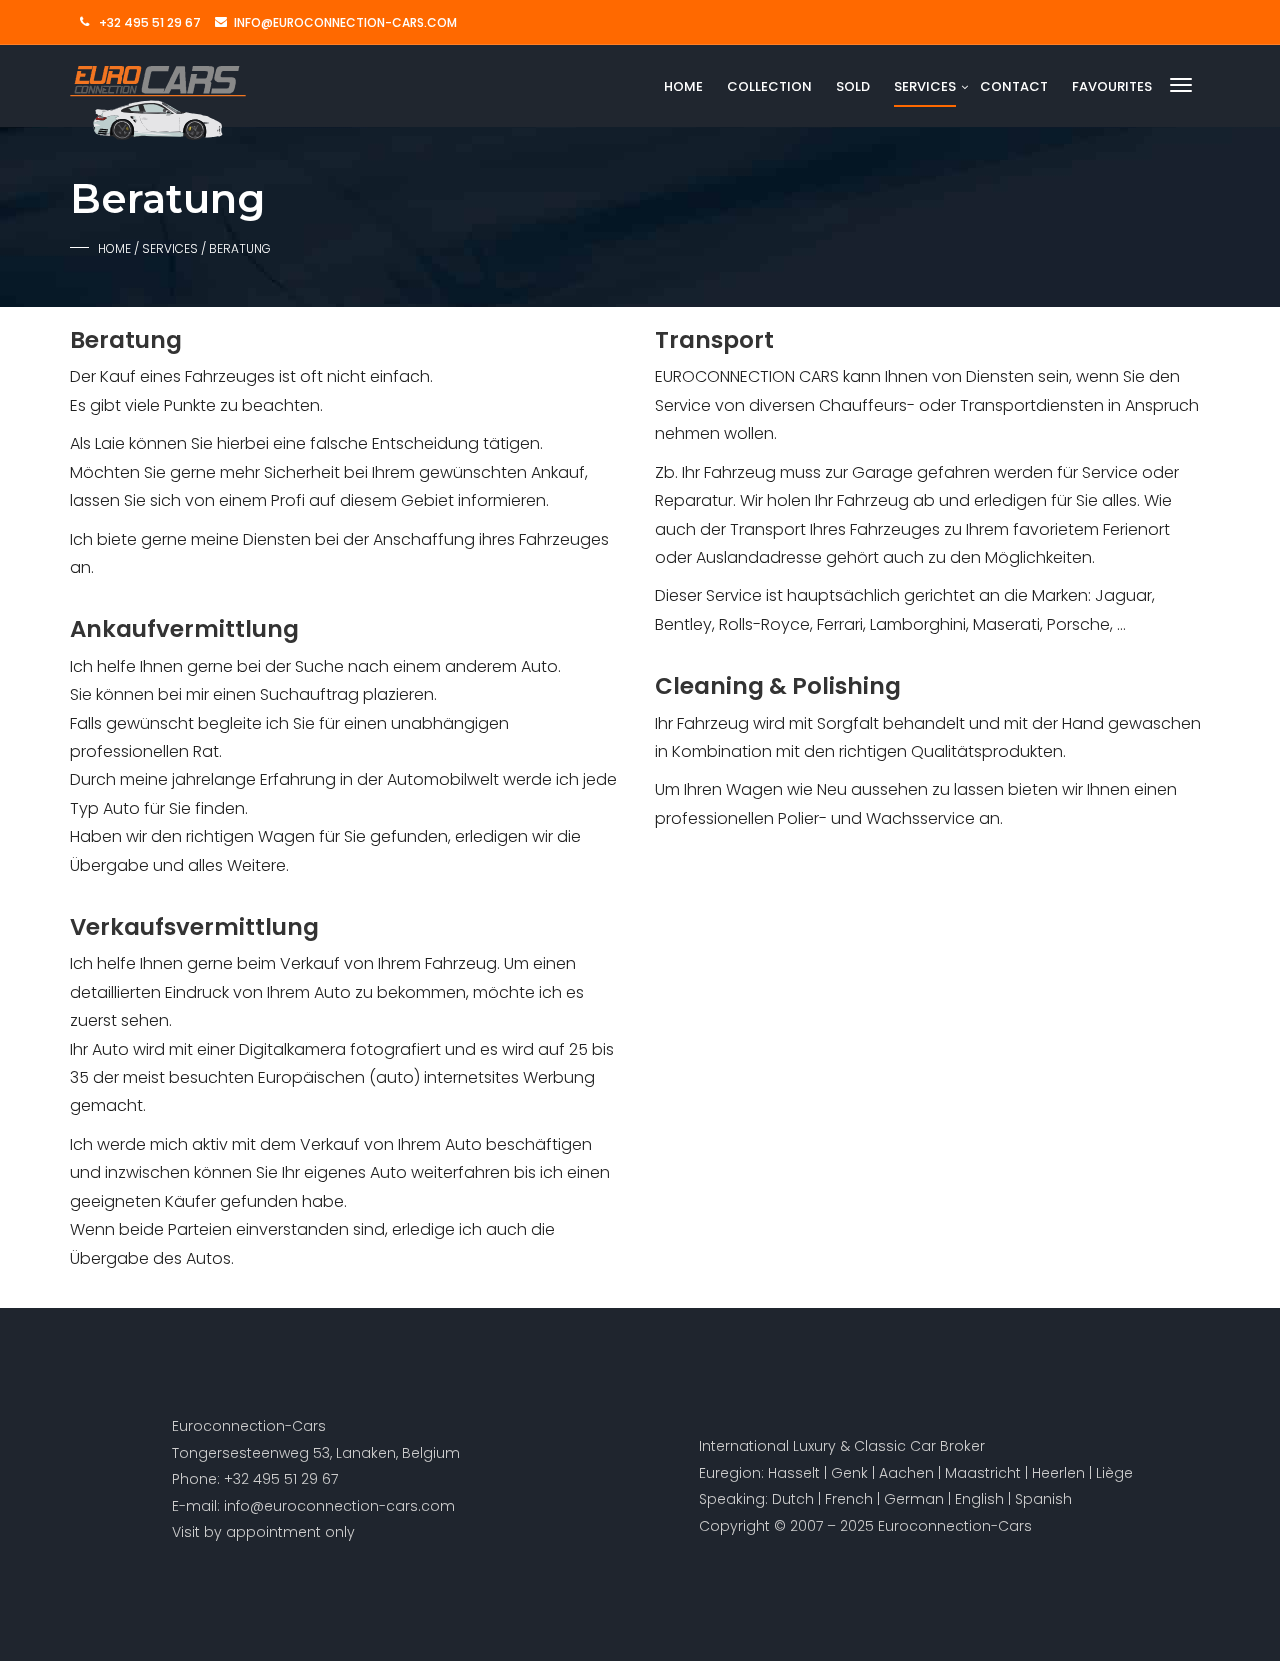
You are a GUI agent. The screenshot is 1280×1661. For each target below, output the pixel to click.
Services (925, 86)
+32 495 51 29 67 (150, 22)
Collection (769, 86)
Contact (1014, 86)
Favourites (1112, 86)
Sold (853, 86)
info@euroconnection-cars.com (345, 22)
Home (683, 86)
